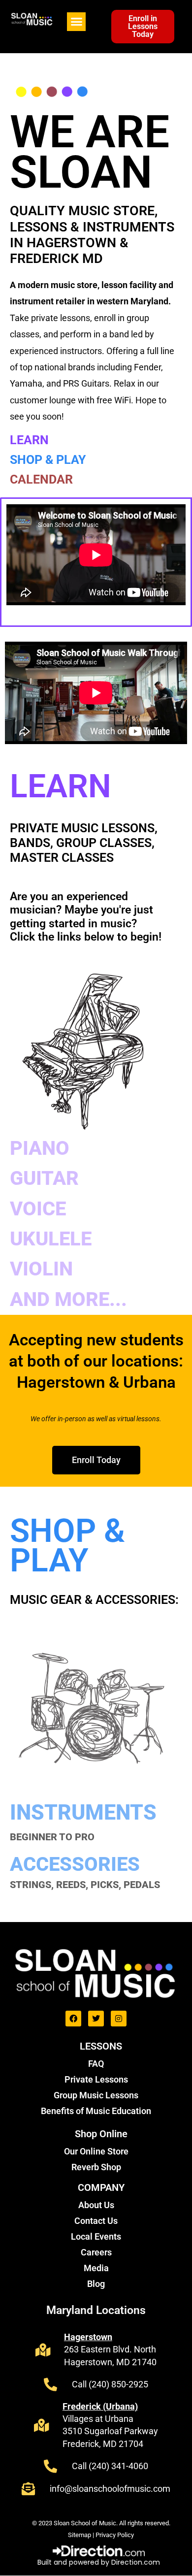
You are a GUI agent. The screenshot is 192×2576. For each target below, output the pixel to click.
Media (96, 2268)
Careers (96, 2252)
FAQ (96, 2064)
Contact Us (96, 2221)
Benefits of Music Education (96, 2111)
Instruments (83, 1812)
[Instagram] (119, 2019)
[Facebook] (73, 2019)
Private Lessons (96, 2079)
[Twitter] (96, 2019)
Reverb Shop (96, 2167)
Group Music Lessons (96, 2095)
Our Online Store (96, 2151)
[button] (76, 22)
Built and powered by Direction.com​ (99, 2562)
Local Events (96, 2236)
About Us (96, 2205)
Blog (96, 2284)
